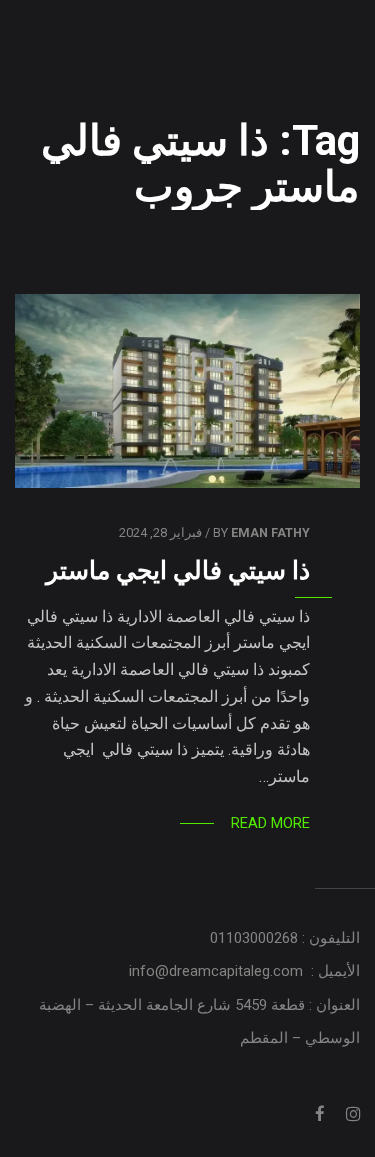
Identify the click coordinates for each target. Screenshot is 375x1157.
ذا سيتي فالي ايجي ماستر (178, 570)
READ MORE (270, 823)
